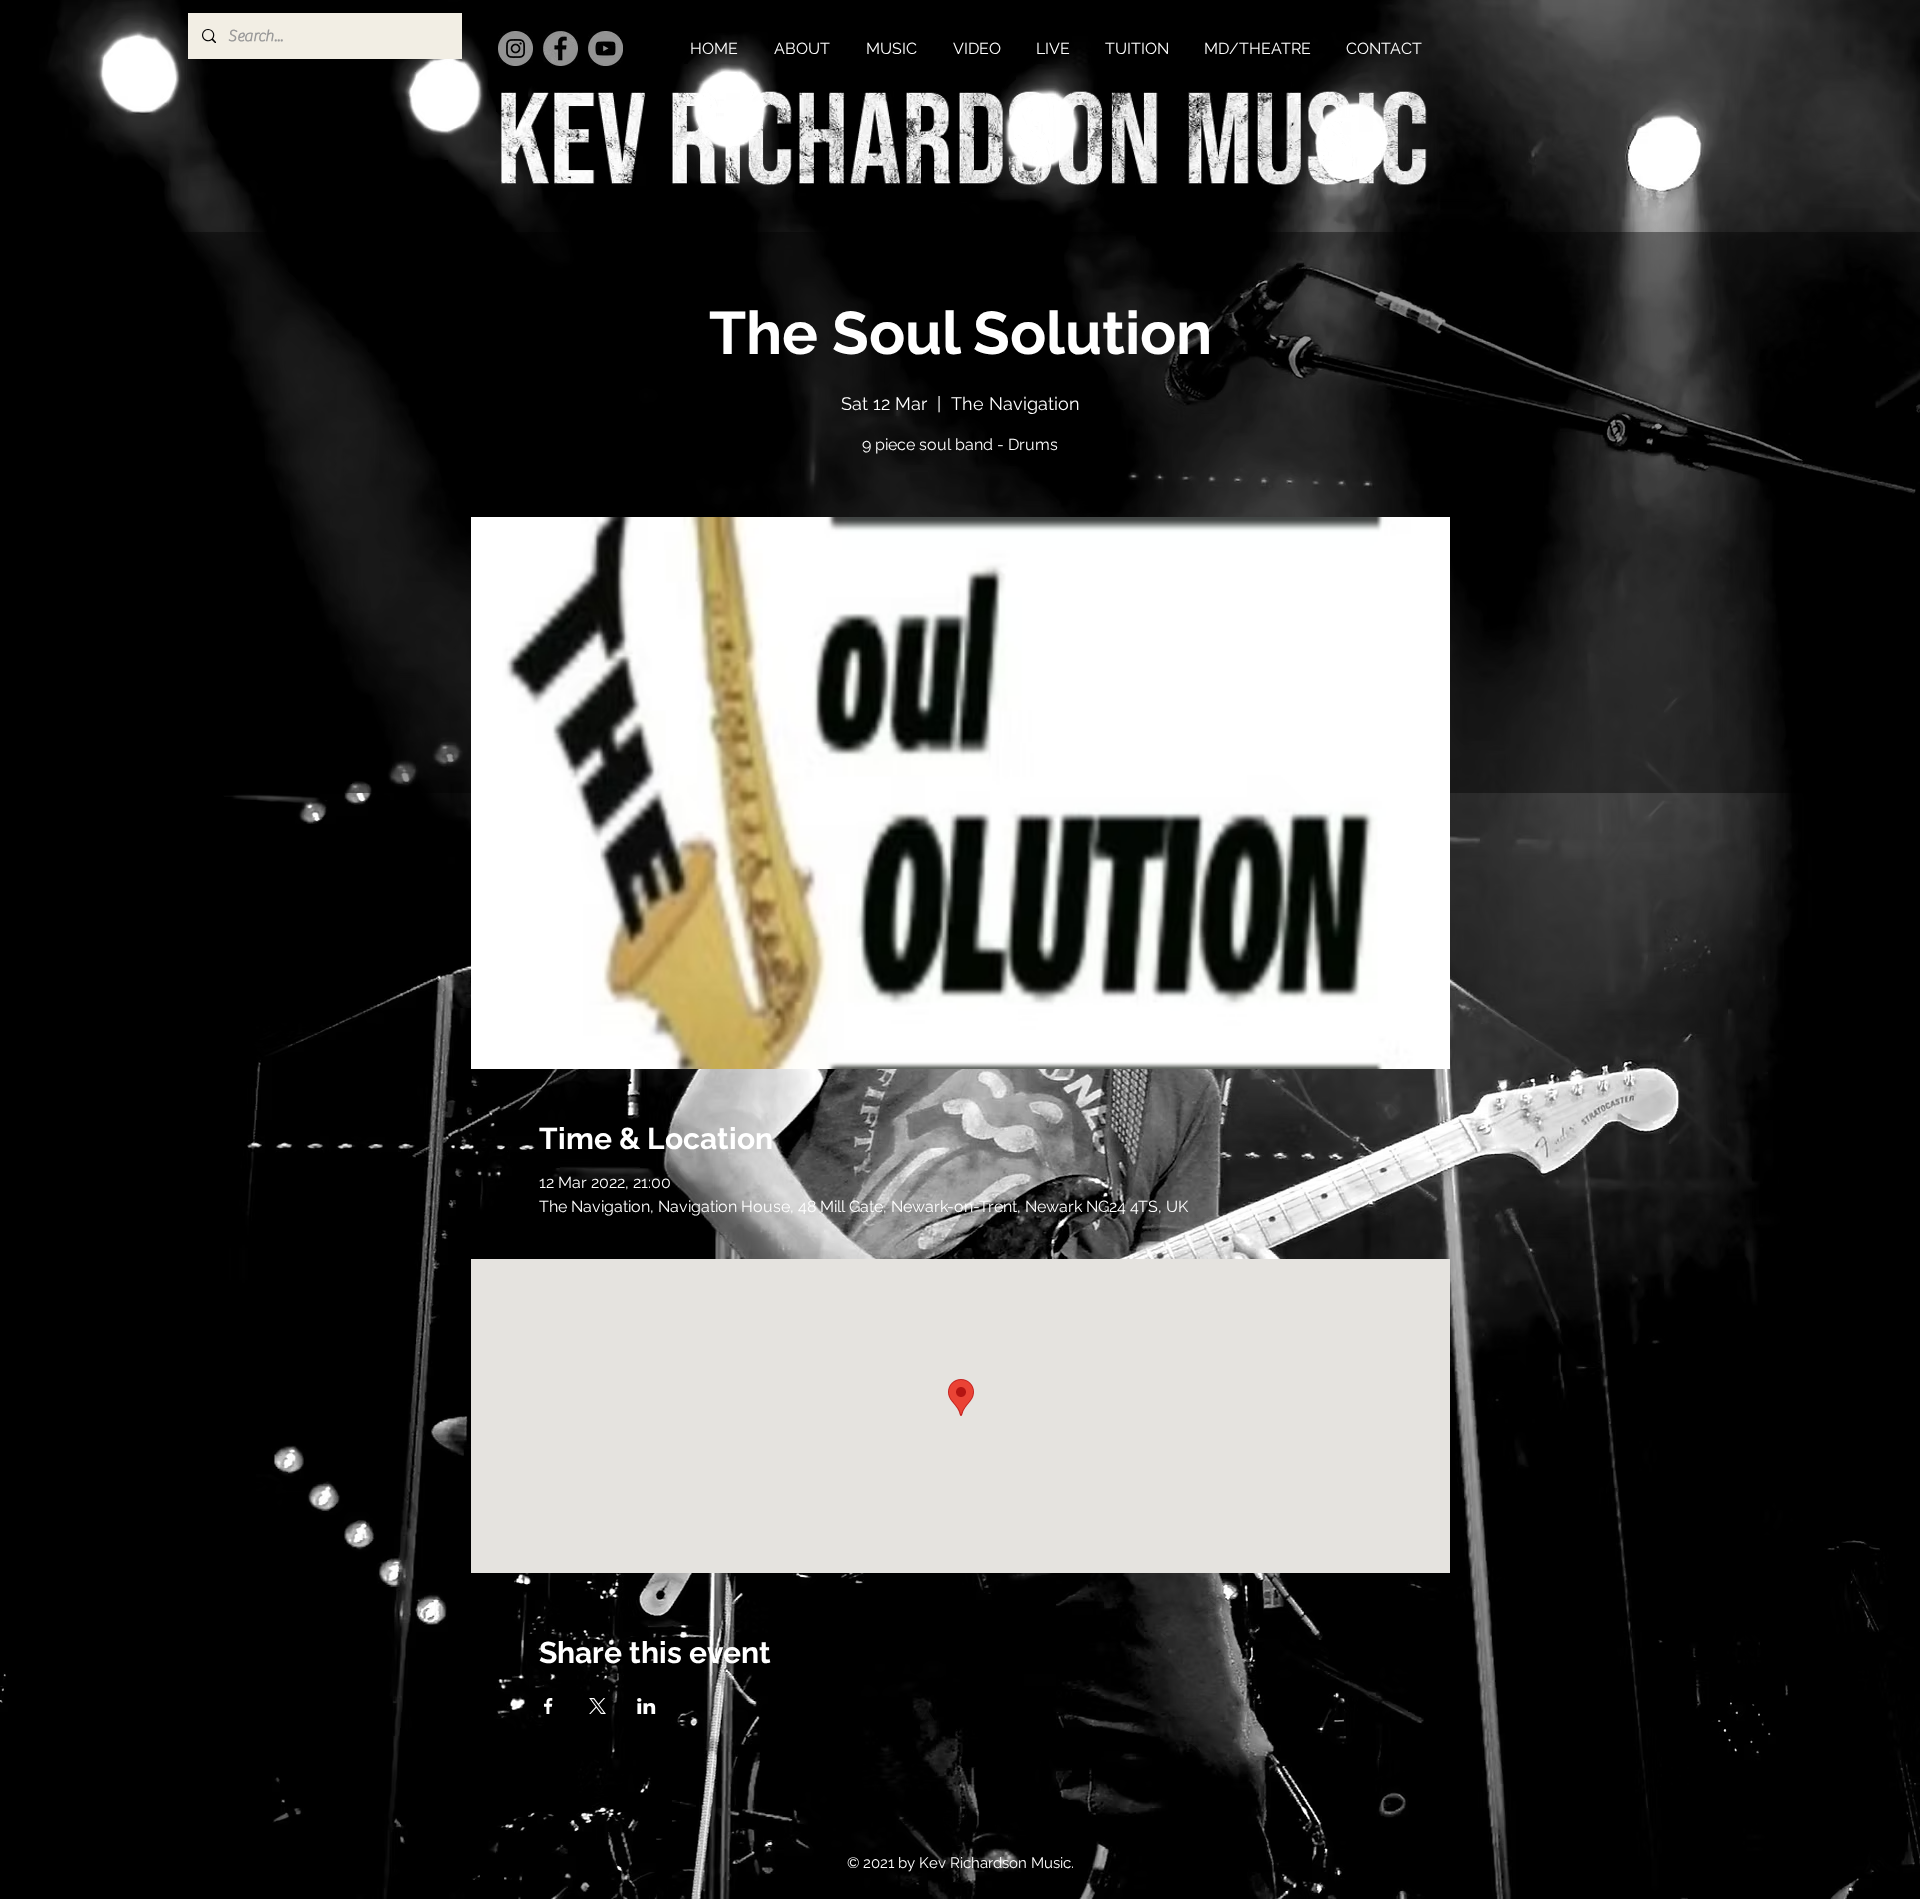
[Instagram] (515, 48)
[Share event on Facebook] (548, 1706)
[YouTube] (605, 48)
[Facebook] (560, 48)
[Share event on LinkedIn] (646, 1706)
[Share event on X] (597, 1706)
